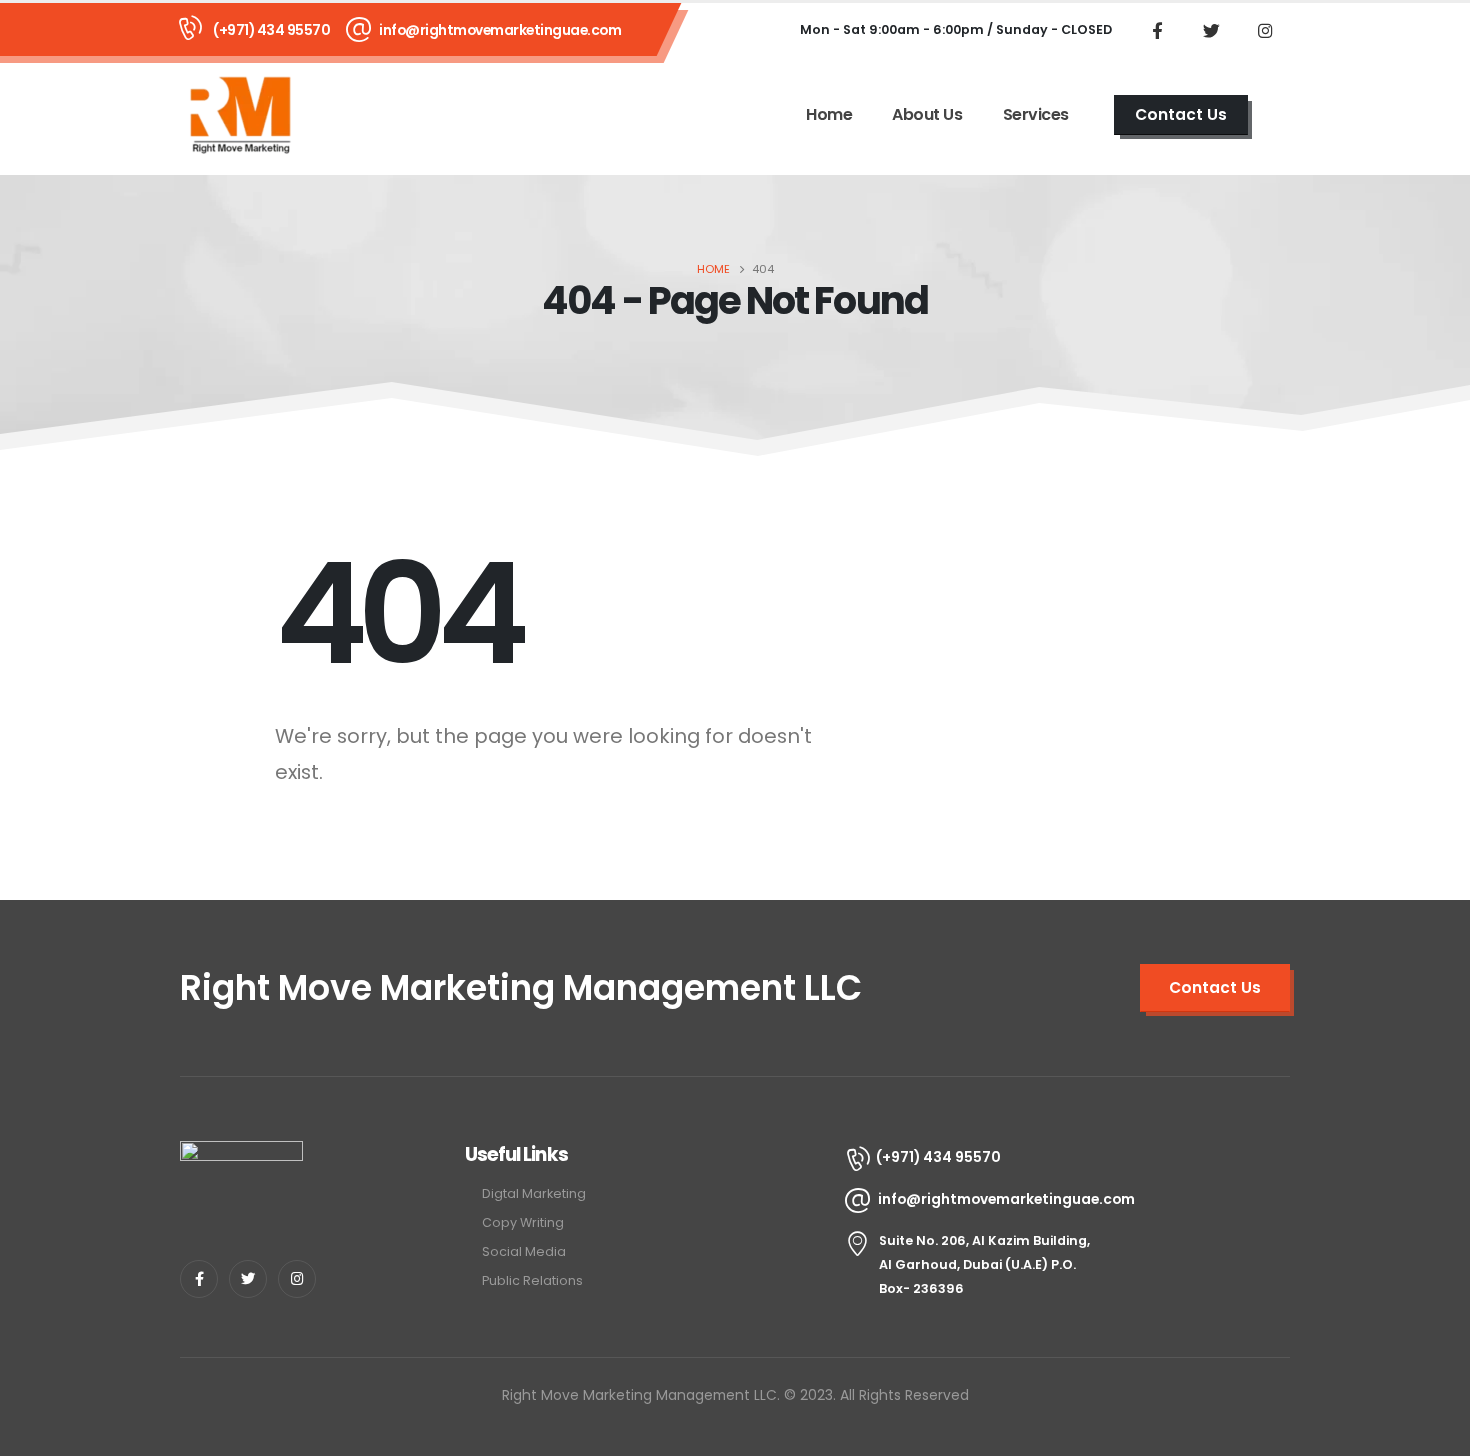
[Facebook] (1157, 30)
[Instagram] (1265, 30)
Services (1036, 114)
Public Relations (532, 1280)
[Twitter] (1211, 30)
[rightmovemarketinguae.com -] (240, 114)
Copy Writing (523, 1222)
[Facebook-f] (199, 1279)
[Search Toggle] (1284, 115)
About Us (927, 114)
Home (829, 114)
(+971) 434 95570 (271, 30)
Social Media (524, 1251)
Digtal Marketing (534, 1193)
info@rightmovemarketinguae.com (500, 30)
